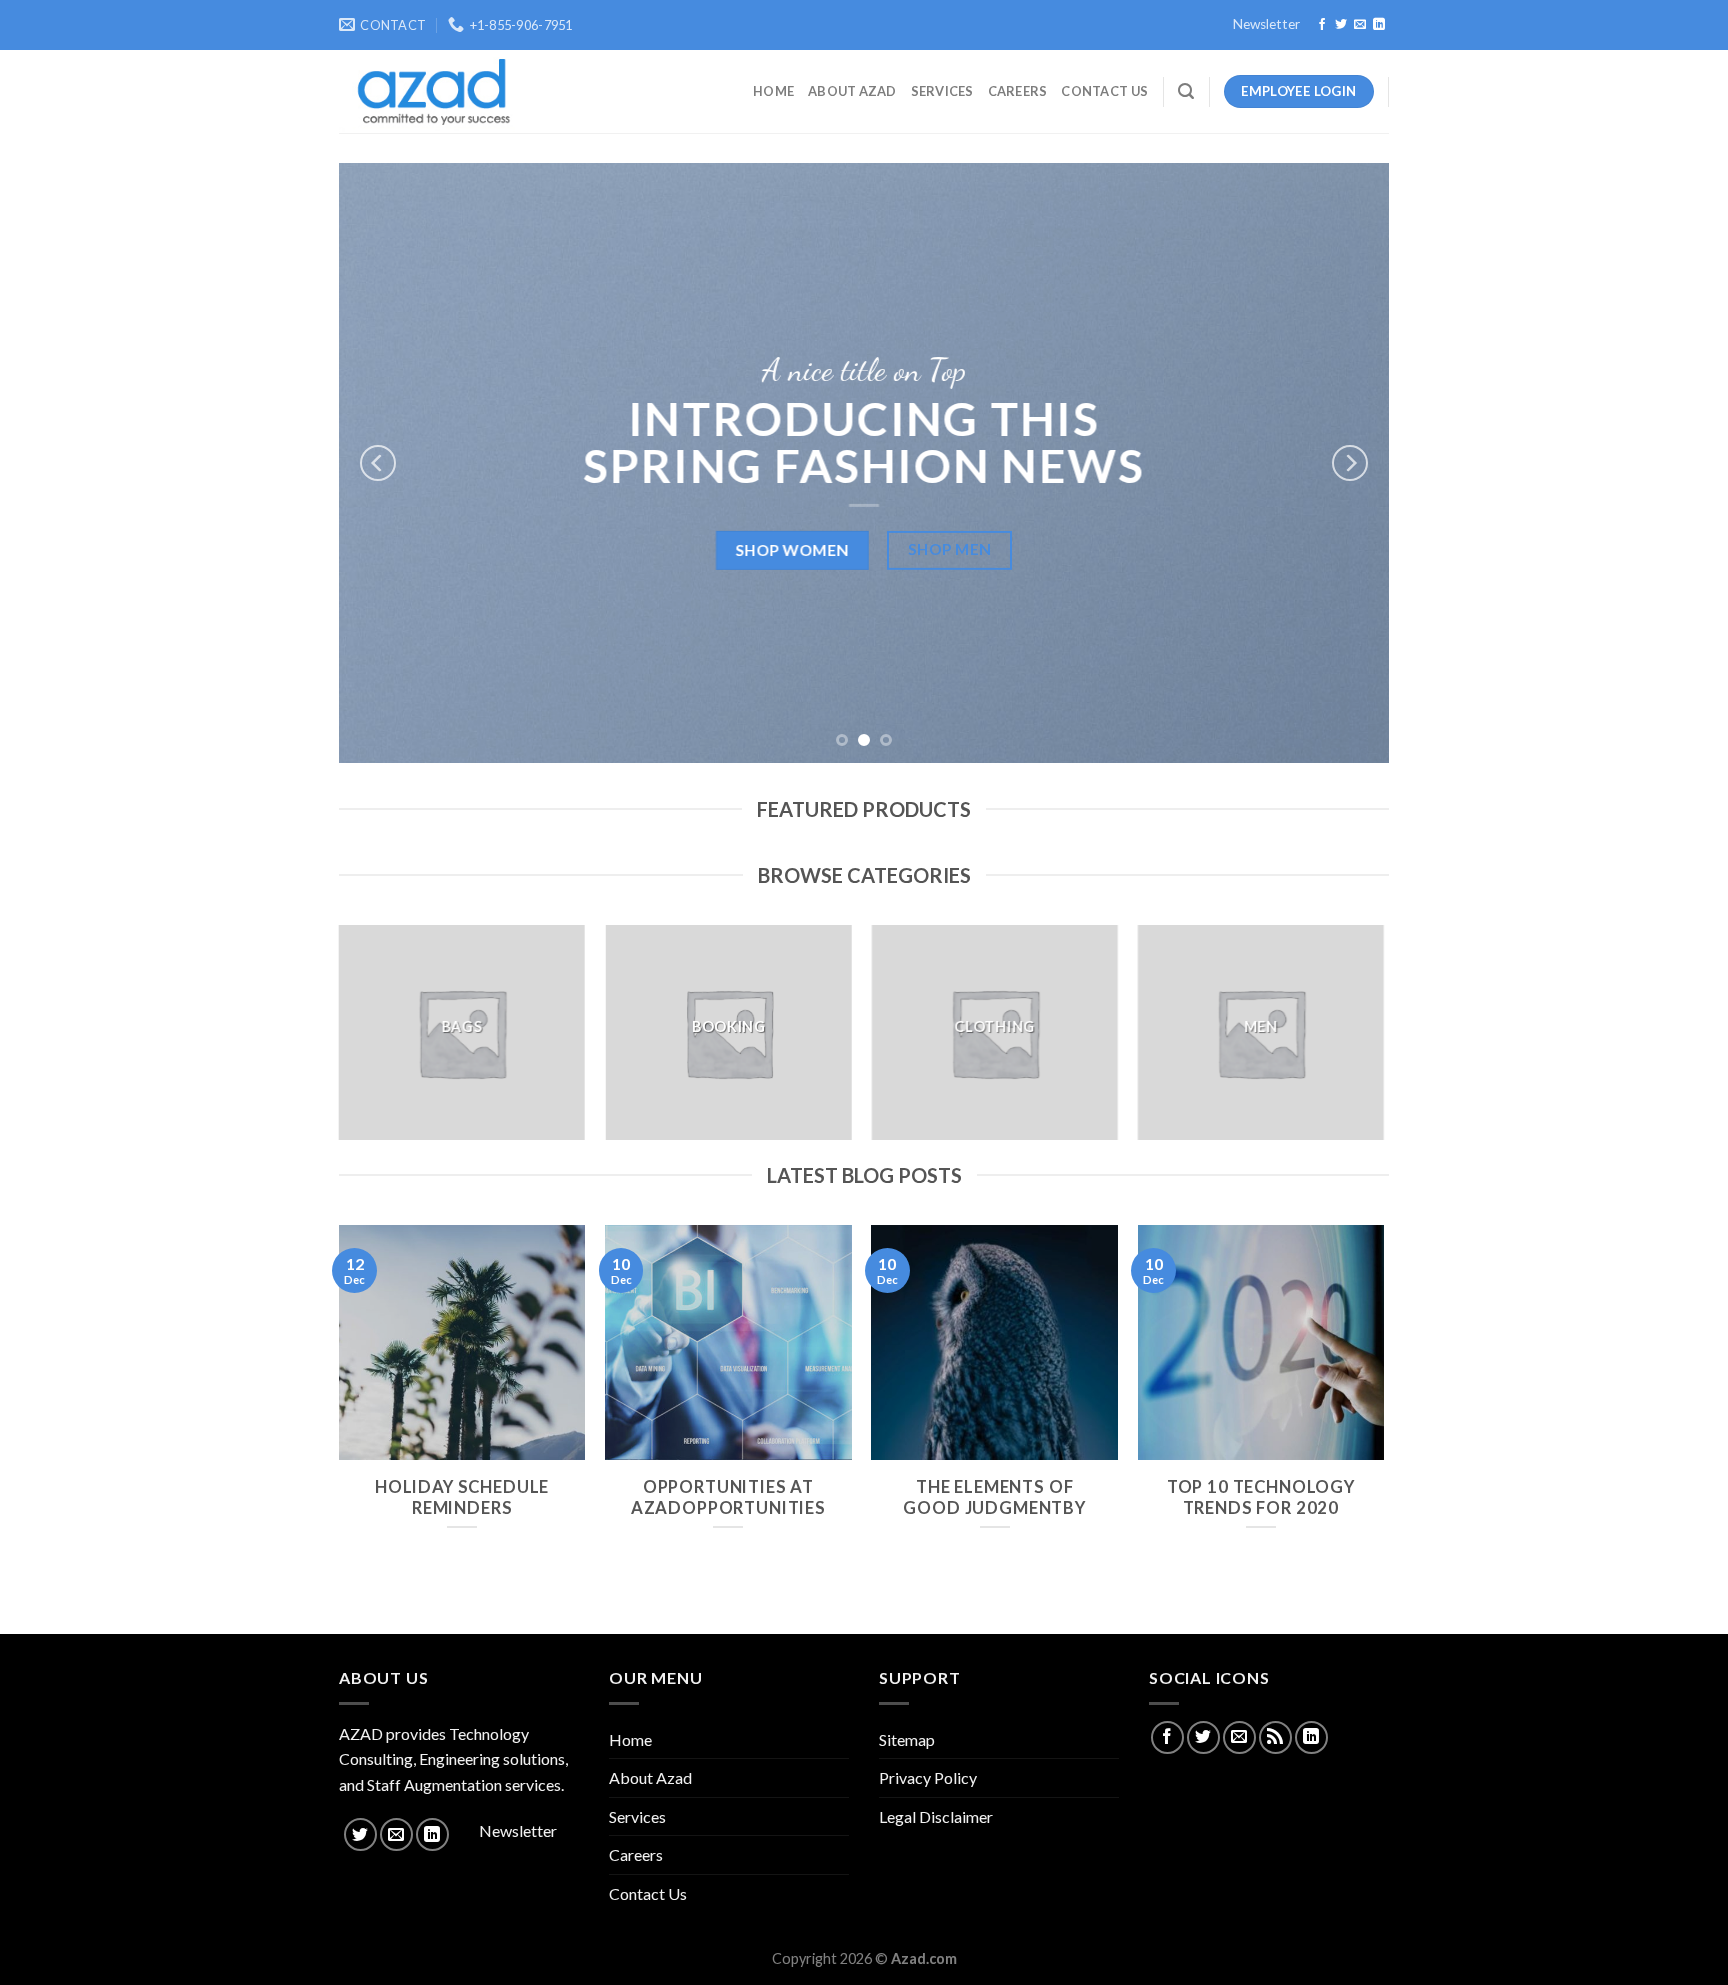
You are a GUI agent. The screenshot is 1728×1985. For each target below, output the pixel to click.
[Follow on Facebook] (1322, 25)
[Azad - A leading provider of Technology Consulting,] (427, 92)
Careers (1018, 91)
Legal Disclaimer (936, 1816)
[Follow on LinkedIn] (1379, 25)
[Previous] (378, 463)
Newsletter (1266, 24)
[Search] (1186, 91)
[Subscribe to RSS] (1275, 1737)
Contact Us (1104, 91)
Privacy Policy (928, 1777)
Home (773, 91)
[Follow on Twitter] (1341, 25)
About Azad (852, 91)
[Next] (1350, 463)
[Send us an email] (1360, 25)
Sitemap (907, 1739)
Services (942, 91)
